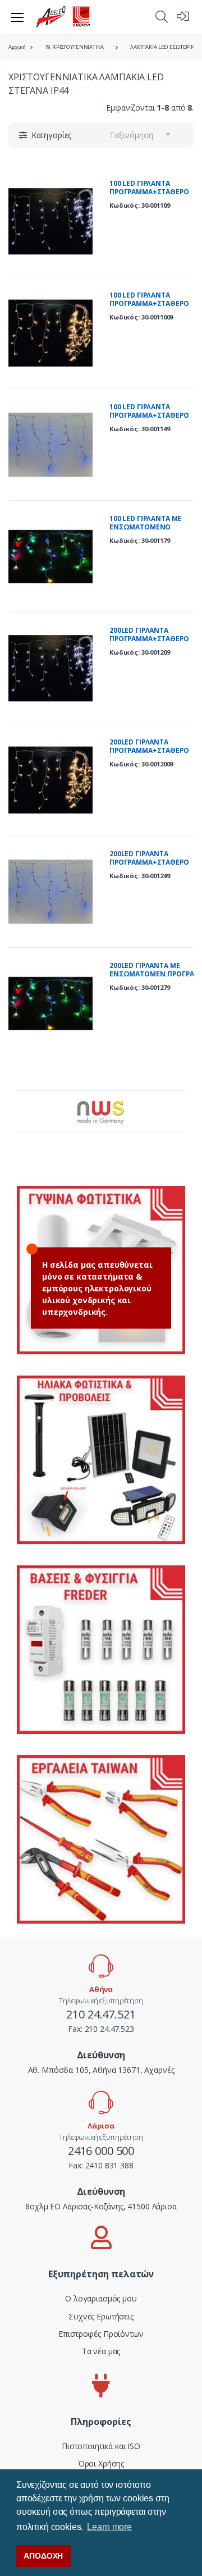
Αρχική (17, 47)
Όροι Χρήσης (101, 2463)
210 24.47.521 (101, 2014)
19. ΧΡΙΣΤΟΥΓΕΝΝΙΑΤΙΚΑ (74, 47)
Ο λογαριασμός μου (101, 2298)
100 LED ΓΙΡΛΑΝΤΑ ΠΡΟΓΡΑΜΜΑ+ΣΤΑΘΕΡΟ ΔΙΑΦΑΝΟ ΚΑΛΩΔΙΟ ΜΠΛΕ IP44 (149, 420)
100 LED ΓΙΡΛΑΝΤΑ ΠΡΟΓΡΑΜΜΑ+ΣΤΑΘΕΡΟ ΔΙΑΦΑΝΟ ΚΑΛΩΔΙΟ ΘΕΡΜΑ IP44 (149, 308)
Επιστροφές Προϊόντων (101, 2334)
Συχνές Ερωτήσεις (101, 2316)
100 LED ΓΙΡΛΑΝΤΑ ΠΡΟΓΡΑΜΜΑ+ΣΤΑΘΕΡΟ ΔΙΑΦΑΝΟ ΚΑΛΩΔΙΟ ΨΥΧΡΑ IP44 (149, 197)
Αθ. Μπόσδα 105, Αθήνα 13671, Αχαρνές (101, 2070)
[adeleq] (63, 17)
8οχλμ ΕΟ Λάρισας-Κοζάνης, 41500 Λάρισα (101, 2206)
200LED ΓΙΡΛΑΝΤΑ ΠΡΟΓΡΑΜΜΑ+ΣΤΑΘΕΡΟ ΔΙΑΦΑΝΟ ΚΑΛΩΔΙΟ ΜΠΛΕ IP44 (149, 867)
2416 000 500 (101, 2151)
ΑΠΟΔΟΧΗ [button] (43, 2556)
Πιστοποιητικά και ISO (101, 2446)
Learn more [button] (109, 2527)
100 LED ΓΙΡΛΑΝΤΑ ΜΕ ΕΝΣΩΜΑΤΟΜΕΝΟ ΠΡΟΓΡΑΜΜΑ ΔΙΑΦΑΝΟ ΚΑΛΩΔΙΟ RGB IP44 (148, 532)
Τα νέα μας (101, 2351)
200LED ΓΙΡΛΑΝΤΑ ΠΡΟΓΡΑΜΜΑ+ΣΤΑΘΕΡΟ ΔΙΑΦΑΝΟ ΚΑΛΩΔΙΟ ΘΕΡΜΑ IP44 (149, 755)
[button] (162, 16)
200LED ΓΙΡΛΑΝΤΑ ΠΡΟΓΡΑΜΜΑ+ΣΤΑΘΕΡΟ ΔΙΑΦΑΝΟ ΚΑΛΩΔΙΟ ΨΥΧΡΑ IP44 (149, 643)
